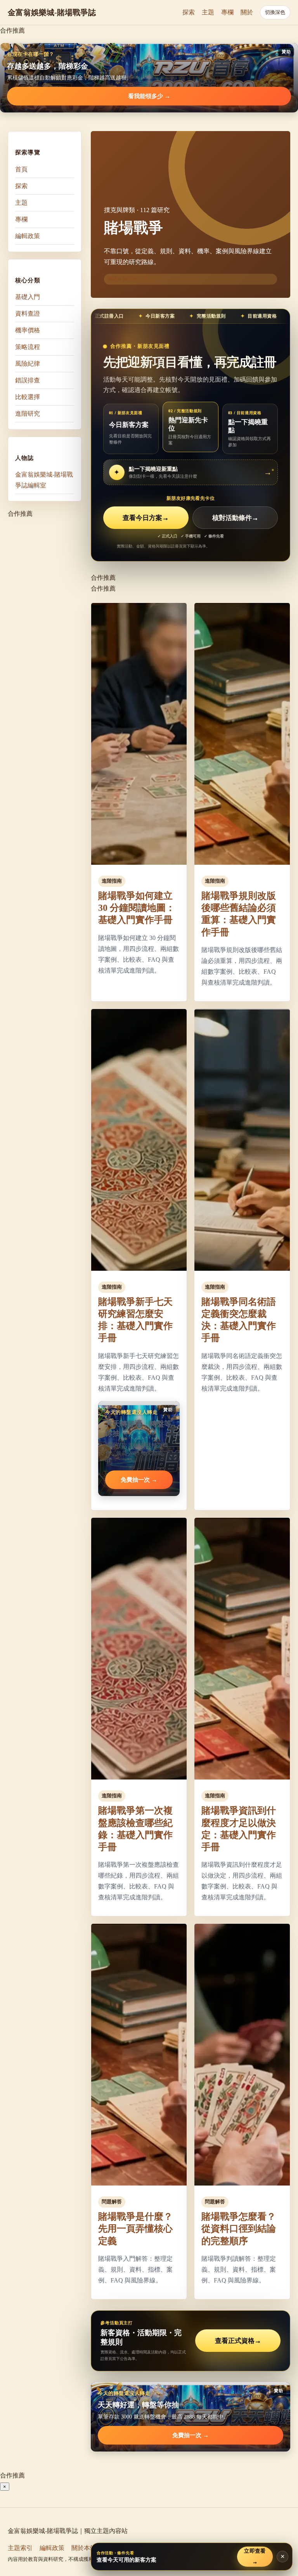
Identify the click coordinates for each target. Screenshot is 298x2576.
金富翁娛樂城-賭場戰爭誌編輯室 (44, 480)
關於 (247, 12)
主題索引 (20, 2548)
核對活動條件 (235, 518)
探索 (189, 12)
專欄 (227, 12)
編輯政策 (28, 236)
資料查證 (28, 314)
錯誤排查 (28, 380)
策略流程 (28, 347)
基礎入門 (28, 297)
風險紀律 (28, 364)
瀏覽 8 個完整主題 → (131, 279)
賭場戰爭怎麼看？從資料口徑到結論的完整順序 (239, 2229)
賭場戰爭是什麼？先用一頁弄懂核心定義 (135, 2229)
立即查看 (255, 2556)
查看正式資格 (238, 2341)
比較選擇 (28, 397)
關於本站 (84, 2548)
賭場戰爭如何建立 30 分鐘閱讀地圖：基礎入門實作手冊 (137, 908)
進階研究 (28, 414)
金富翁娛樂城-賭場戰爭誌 (52, 12)
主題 (208, 12)
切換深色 (275, 12)
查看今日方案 (146, 518)
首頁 (21, 169)
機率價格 (28, 330)
